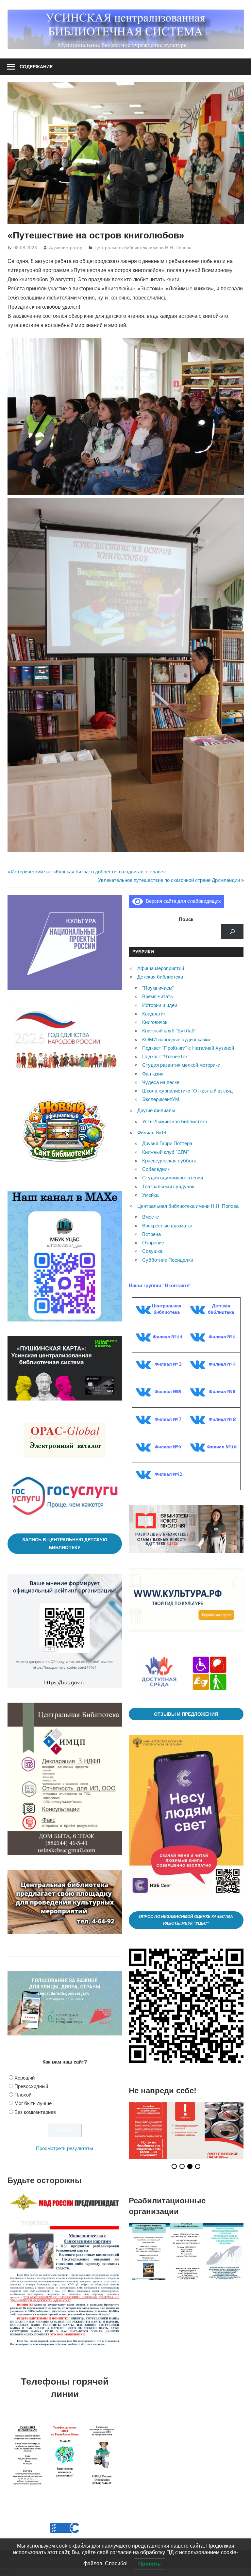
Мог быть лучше (33, 2103)
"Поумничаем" (158, 988)
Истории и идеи (160, 1005)
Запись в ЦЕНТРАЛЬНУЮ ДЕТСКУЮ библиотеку (65, 1544)
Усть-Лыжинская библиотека (175, 1121)
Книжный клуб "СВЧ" (166, 1152)
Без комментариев (35, 2112)
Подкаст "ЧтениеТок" (166, 1056)
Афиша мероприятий (161, 968)
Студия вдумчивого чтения (173, 1178)
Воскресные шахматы (167, 1226)
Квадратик (154, 1014)
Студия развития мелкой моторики (181, 1065)
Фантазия (153, 1074)
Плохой (23, 2095)
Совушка (152, 1251)
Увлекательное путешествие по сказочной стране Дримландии (169, 880)
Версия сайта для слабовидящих (182, 901)
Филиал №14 (152, 1133)
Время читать (158, 996)
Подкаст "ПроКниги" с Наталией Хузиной (188, 1048)
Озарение (153, 1243)
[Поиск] (232, 932)
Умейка (150, 1195)
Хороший (25, 2078)
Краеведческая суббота (169, 1161)
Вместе (151, 1217)
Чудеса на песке (161, 1082)
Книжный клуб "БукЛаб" (169, 1031)
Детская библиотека (160, 977)
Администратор (66, 248)
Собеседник (156, 1169)
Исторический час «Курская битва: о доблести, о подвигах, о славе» (88, 872)
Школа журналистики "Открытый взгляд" (188, 1091)
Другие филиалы (156, 1110)
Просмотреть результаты (65, 2148)
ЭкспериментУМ (161, 1099)
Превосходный (31, 2086)
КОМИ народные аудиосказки (176, 1039)
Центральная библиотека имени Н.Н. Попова (143, 248)
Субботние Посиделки (168, 1260)
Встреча (151, 1234)
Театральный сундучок (168, 1186)
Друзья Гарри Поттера (167, 1143)
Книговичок (155, 1022)
